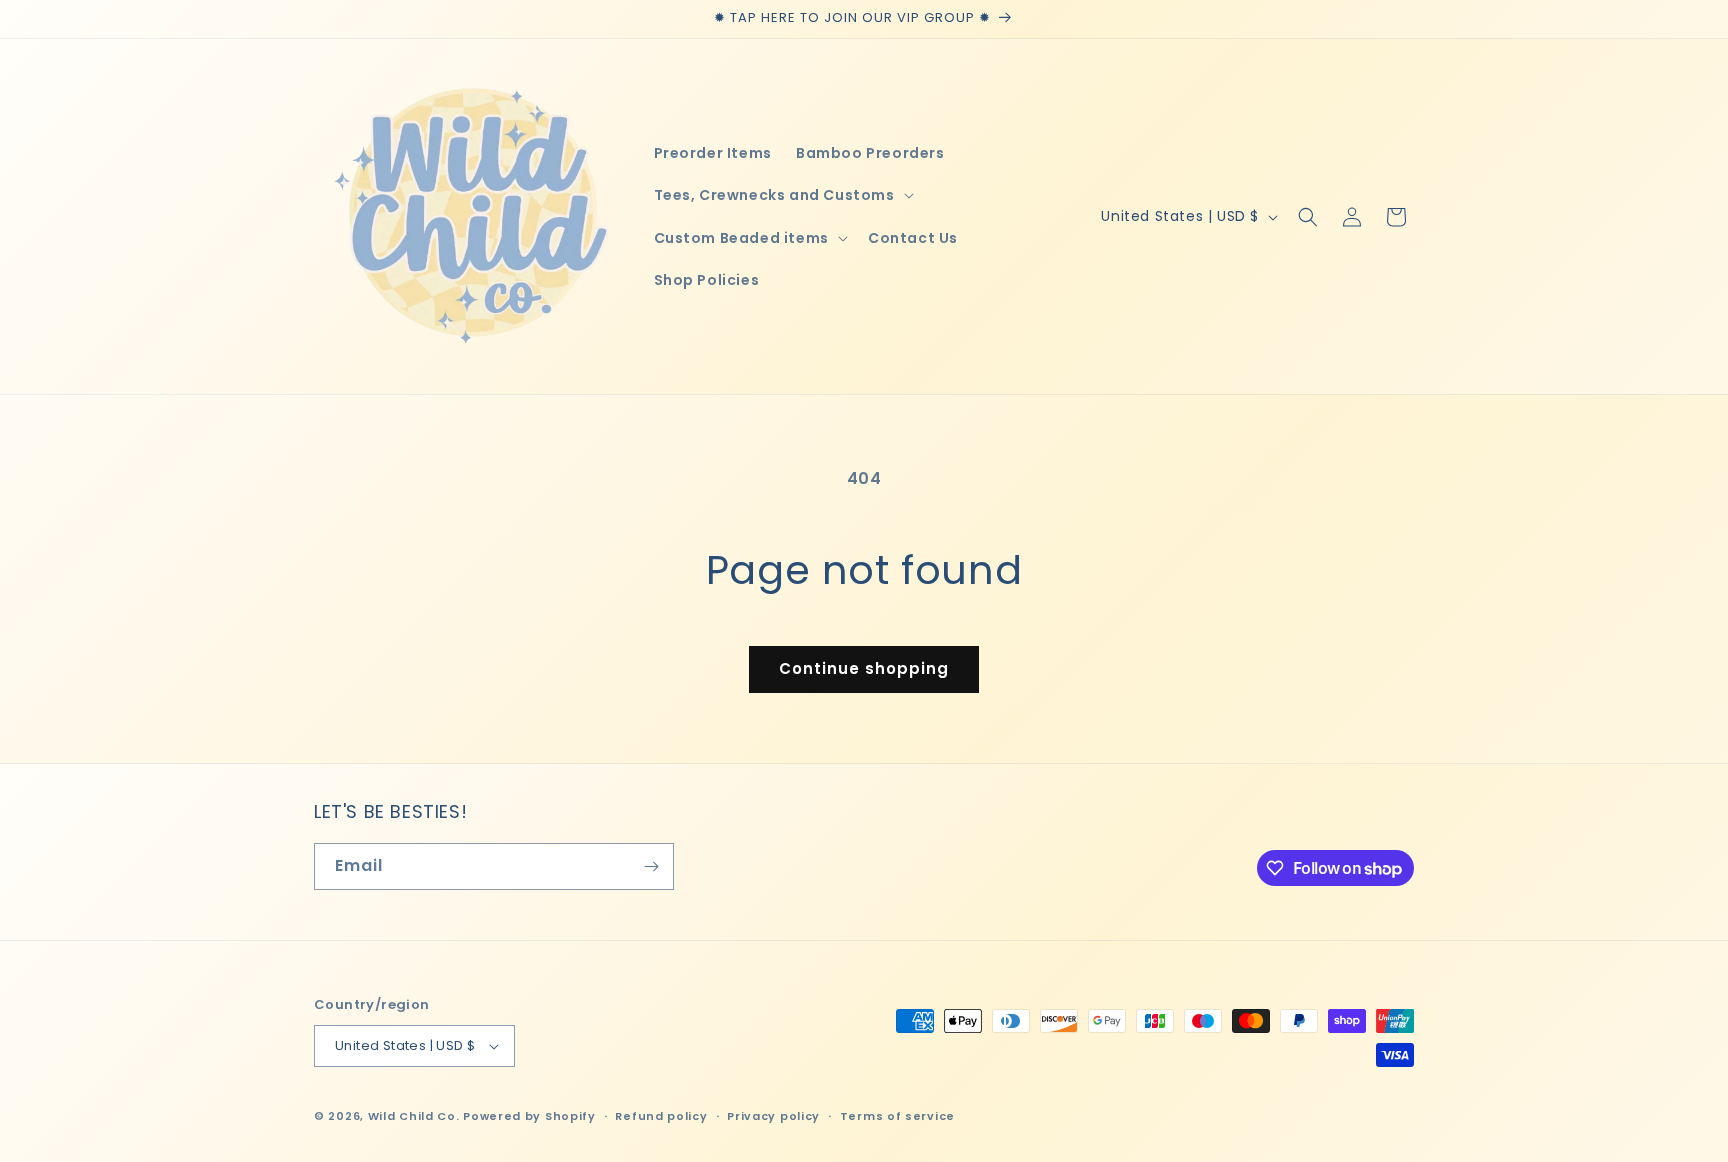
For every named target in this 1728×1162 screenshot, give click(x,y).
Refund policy (661, 1116)
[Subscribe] (651, 866)
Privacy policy (773, 1116)
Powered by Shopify (529, 1116)
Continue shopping (864, 668)
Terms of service (897, 1116)
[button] (782, 195)
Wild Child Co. (414, 1116)
